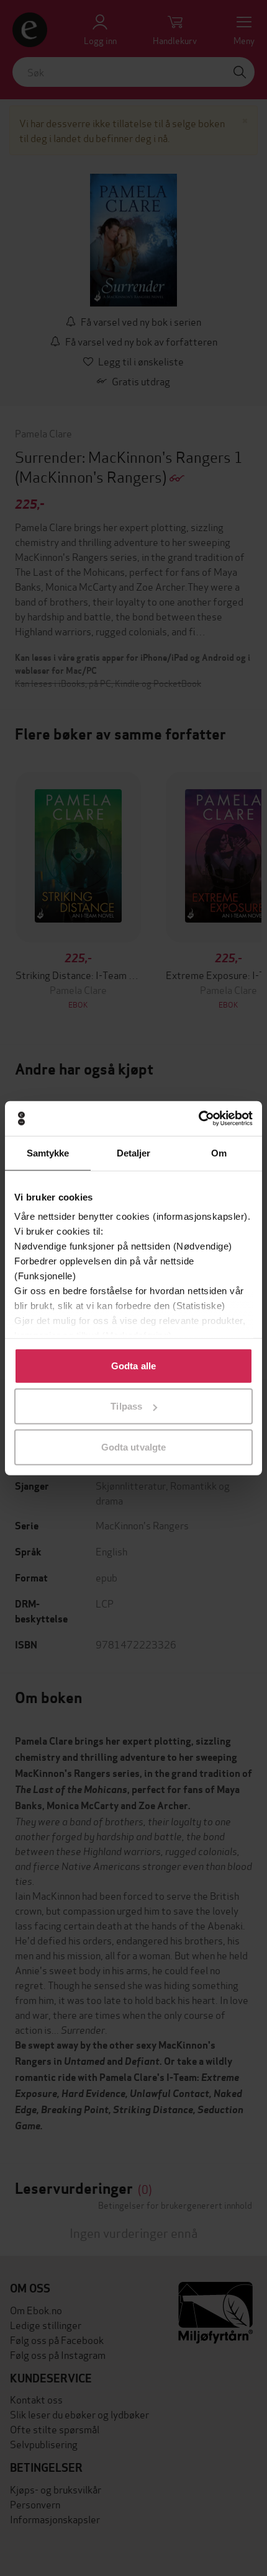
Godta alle (133, 1365)
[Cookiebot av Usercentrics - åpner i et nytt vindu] (198, 1119)
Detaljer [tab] (134, 1152)
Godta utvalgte (133, 1447)
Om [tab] (219, 1152)
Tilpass (126, 1406)
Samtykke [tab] (48, 1152)
